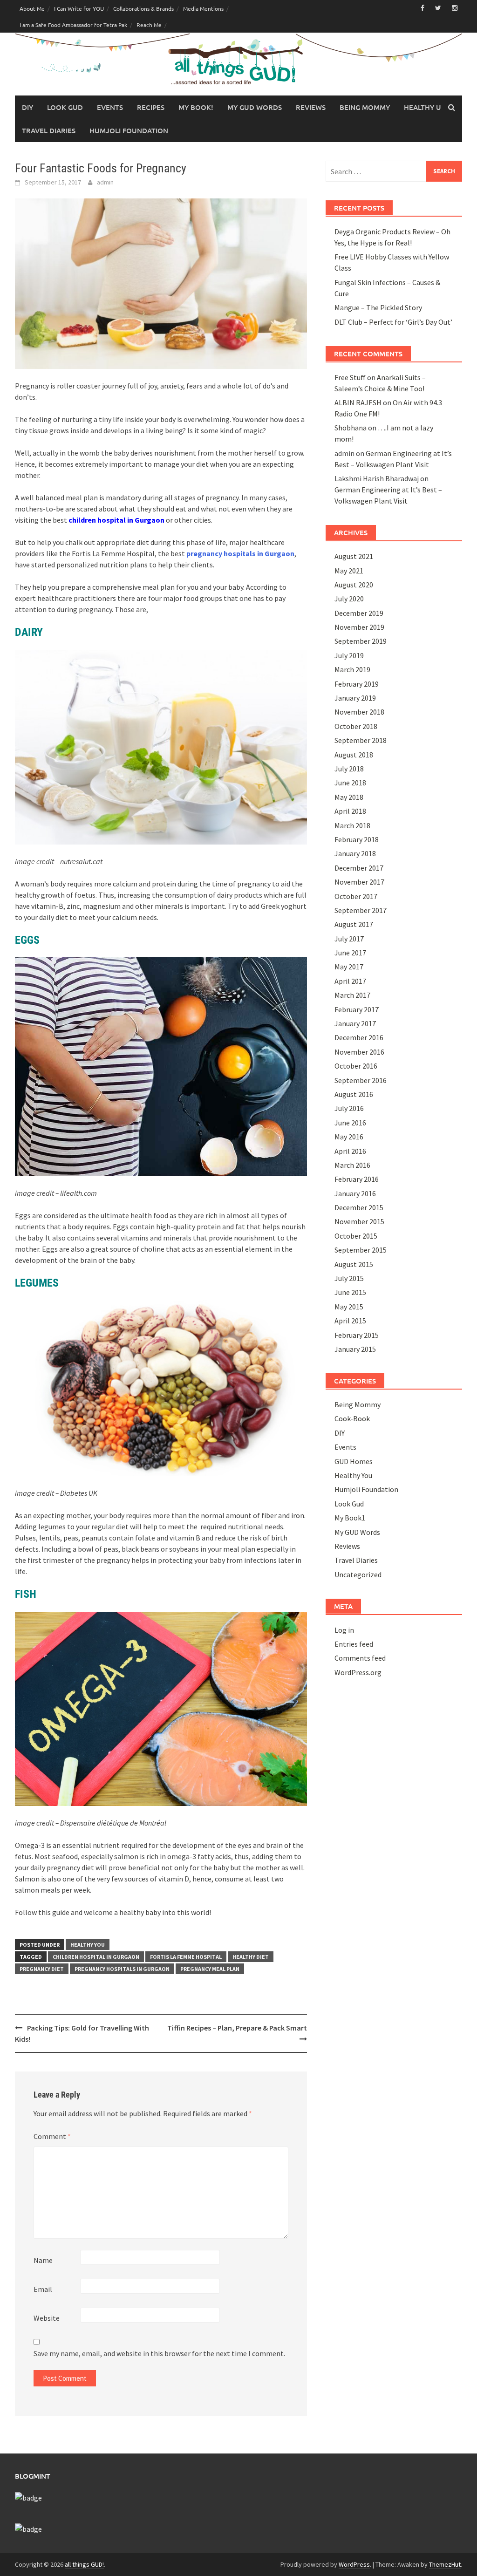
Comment (52, 2136)
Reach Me (149, 25)
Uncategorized (358, 1574)
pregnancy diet (42, 1969)
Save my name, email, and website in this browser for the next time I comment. (159, 2353)
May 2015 (349, 1307)
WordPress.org (358, 1672)
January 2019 (355, 698)
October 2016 (356, 1066)
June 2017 (350, 953)
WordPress (354, 2564)
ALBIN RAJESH (358, 402)
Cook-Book (352, 1418)
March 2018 (352, 825)
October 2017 (356, 896)
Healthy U (422, 107)
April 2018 (350, 811)
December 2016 (359, 1037)
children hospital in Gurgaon (116, 520)
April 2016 (350, 1151)
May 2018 (349, 797)
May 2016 (349, 1137)
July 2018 (349, 769)
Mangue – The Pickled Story (378, 307)
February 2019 (357, 684)
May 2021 (349, 571)
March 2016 (352, 1165)
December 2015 (359, 1207)
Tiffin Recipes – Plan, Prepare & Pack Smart (237, 2028)
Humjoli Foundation (129, 130)
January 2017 (355, 1023)
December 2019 (359, 613)
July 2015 (349, 1278)
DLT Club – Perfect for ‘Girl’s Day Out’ (393, 322)
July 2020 (349, 599)
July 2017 (349, 939)
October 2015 (356, 1236)
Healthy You (88, 1945)
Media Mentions (203, 8)
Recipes (151, 107)
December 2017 (359, 868)
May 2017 (349, 967)
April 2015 (350, 1321)
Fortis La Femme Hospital (186, 1957)
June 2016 (350, 1123)
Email (43, 2289)
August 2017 (354, 924)
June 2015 (350, 1292)
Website (47, 2318)
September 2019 (361, 641)
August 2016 (354, 1094)
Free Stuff (350, 377)
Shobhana (351, 428)
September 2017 (361, 910)
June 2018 (350, 783)
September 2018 (361, 740)
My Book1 (350, 1518)
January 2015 (355, 1349)
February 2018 (357, 839)
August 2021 (354, 556)
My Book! (196, 107)
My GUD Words (255, 107)
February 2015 (357, 1335)
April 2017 (350, 981)
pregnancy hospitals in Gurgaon (240, 553)
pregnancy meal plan (210, 1969)
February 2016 (357, 1179)
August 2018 (354, 755)
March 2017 (352, 995)
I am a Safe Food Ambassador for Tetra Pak (73, 25)
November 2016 (359, 1052)
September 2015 (361, 1250)
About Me (32, 8)
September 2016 (361, 1080)
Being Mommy (365, 107)
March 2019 (352, 669)
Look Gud (65, 107)
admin (105, 182)
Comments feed (360, 1658)
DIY (27, 107)
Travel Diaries (49, 130)
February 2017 (357, 1009)
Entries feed (354, 1644)
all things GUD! (84, 2564)
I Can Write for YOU (79, 8)
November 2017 (359, 882)
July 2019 (349, 655)
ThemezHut (445, 2564)
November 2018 (359, 712)
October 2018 (356, 726)
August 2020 (354, 585)
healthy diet (251, 1957)
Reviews (311, 107)
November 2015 (359, 1221)
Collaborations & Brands (143, 8)
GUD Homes (354, 1461)
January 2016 (355, 1193)
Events (110, 107)
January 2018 (355, 853)
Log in (344, 1630)
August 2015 (354, 1264)
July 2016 (349, 1108)
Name (43, 2260)
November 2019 (359, 627)
